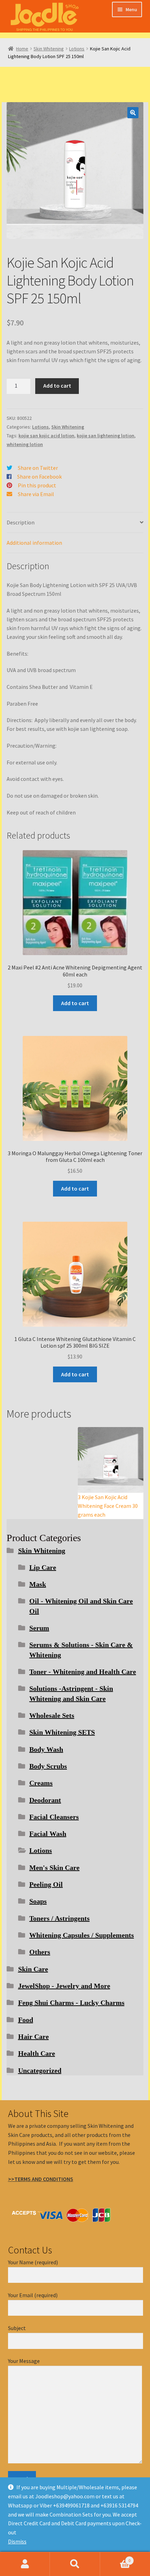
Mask (38, 1584)
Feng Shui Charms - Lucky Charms (71, 2003)
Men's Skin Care (54, 1868)
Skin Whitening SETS (62, 1732)
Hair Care (33, 2037)
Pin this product (37, 485)
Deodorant (45, 1800)
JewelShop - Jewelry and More (64, 1986)
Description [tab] (21, 522)
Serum (39, 1628)
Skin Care (33, 1969)
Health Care (37, 2053)
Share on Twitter (38, 468)
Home (22, 49)
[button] (133, 113)
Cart (115, 2558)
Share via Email (36, 494)
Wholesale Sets (52, 1715)
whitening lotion (25, 444)
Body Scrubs (48, 1766)
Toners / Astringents (59, 1918)
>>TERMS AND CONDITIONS (41, 2179)
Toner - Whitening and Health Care (83, 1672)
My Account (25, 2564)
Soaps (38, 1901)
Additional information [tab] (34, 543)
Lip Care (43, 1567)
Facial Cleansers (54, 1817)
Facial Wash (48, 1834)
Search (75, 2564)
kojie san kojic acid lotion (46, 436)
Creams (41, 1783)
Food (26, 2020)
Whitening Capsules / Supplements (82, 1935)
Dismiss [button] (17, 2541)
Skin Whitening (49, 49)
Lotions (77, 49)
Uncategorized (40, 2070)
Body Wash (46, 1749)
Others (40, 1952)
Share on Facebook (39, 477)
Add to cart (57, 386)
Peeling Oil (46, 1884)
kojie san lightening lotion (106, 436)
